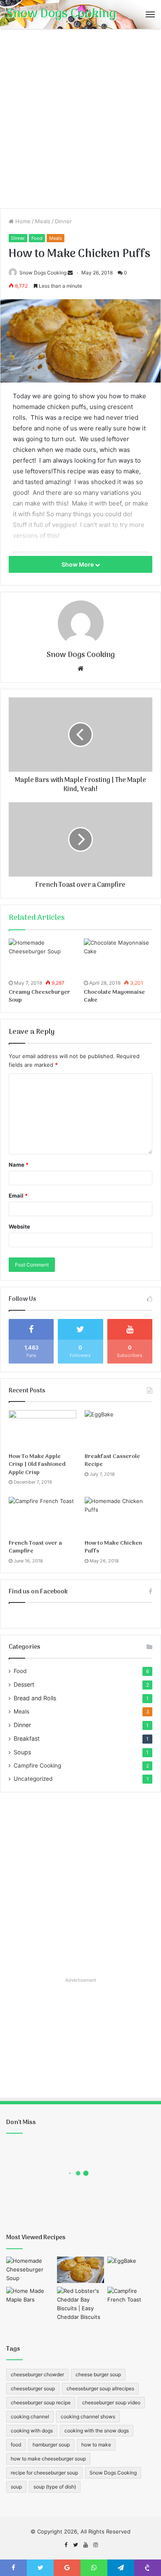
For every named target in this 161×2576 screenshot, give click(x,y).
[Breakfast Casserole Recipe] (118, 1429)
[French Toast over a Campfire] (43, 1516)
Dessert (24, 1684)
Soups (22, 1752)
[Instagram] (95, 2545)
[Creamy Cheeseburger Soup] (43, 958)
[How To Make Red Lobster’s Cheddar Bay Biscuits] (81, 2304)
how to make (96, 2445)
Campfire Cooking (37, 1765)
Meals (43, 221)
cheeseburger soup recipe (41, 2402)
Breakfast (27, 1738)
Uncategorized (33, 1779)
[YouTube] (85, 2545)
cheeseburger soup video (111, 2402)
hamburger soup (51, 2445)
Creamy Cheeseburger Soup (39, 996)
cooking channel (30, 2416)
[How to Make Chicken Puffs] (118, 1516)
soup (16, 2487)
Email (18, 1196)
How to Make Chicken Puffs (113, 1547)
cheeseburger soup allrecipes (100, 2388)
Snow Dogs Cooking (43, 273)
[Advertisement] (80, 122)
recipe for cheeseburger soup (44, 2473)
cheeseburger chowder (37, 2374)
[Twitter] (76, 2545)
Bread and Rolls (35, 1698)
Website (19, 1227)
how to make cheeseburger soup (48, 2459)
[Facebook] (66, 2545)
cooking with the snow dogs (97, 2431)
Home (22, 221)
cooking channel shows (88, 2416)
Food (37, 238)
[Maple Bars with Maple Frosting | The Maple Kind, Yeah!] (30, 2300)
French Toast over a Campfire (35, 1547)
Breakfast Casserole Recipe (112, 1461)
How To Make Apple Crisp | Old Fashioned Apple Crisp (37, 1465)
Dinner (63, 221)
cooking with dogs (32, 2431)
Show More (78, 564)
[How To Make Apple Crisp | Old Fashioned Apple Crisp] (43, 1429)
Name (19, 1165)
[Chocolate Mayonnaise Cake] (118, 958)
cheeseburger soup (33, 2388)
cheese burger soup (98, 2374)
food (16, 2445)
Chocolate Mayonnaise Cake (114, 996)
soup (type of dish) (55, 2487)
